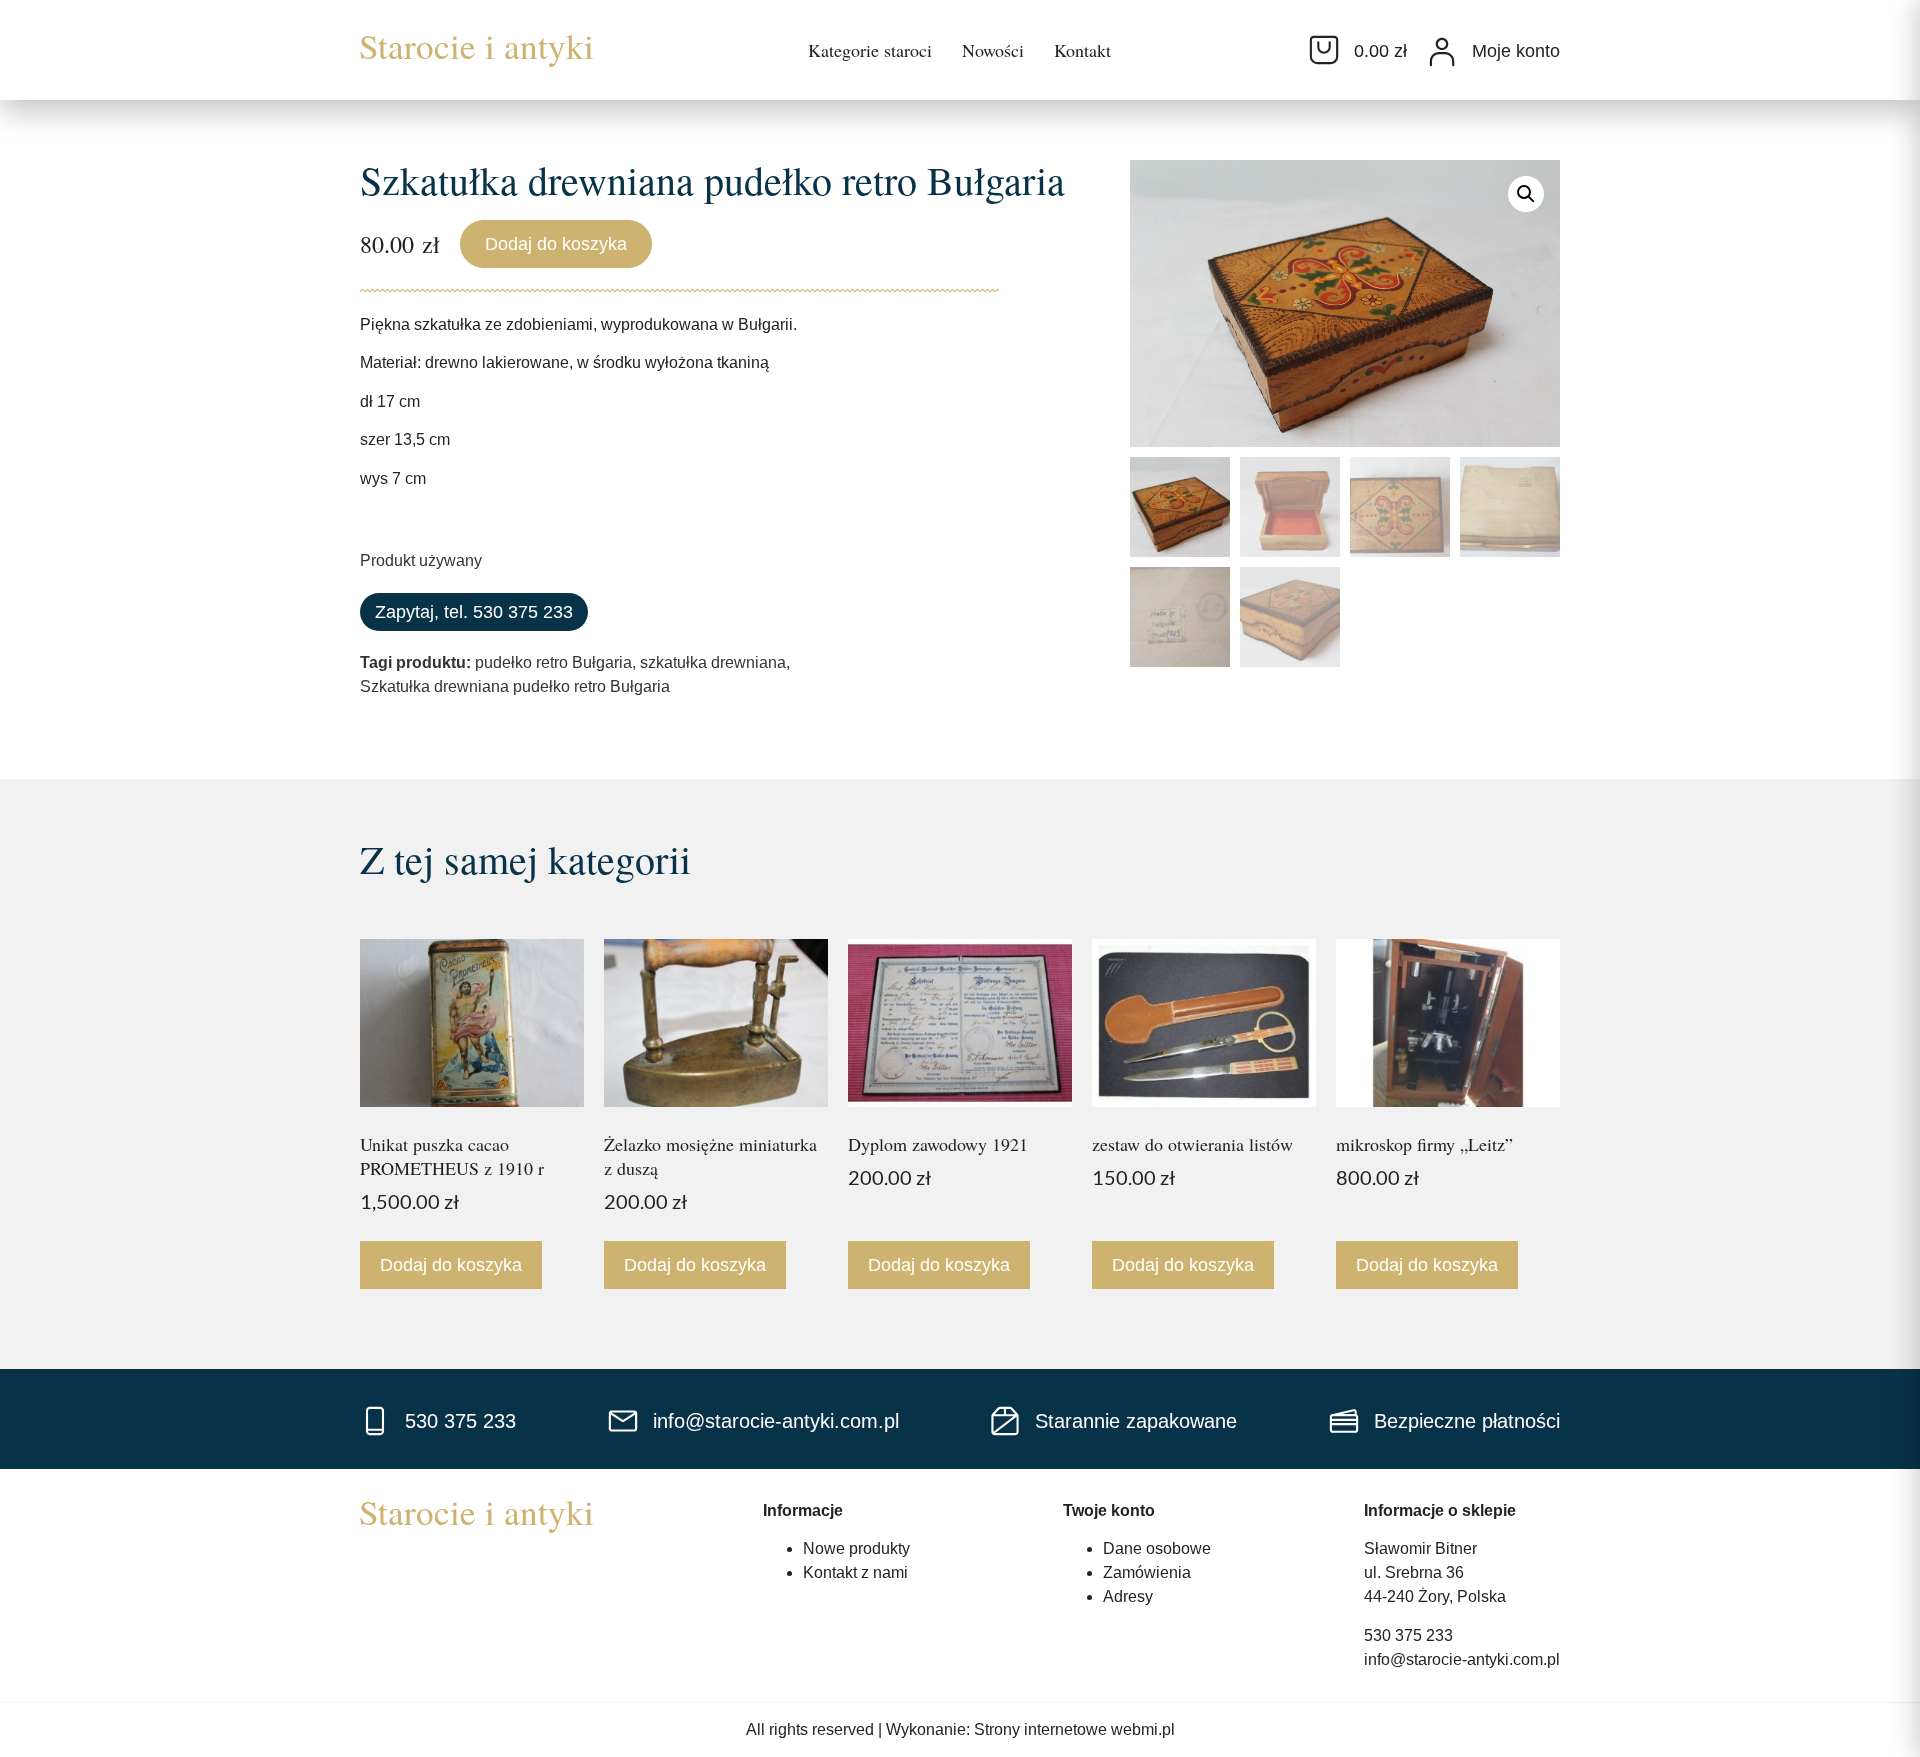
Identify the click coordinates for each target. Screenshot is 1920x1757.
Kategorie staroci (870, 50)
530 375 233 (1408, 1635)
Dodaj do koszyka (556, 244)
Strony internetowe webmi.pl (1074, 1729)
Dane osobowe (1157, 1548)
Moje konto (1516, 51)
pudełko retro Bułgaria (553, 662)
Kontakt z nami (855, 1572)
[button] (1526, 194)
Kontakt (1082, 50)
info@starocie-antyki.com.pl (1462, 1659)
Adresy (1128, 1596)
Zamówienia (1147, 1572)
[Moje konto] (1442, 52)
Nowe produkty (856, 1548)
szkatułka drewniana (713, 662)
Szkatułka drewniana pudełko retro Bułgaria (515, 686)
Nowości (993, 50)
